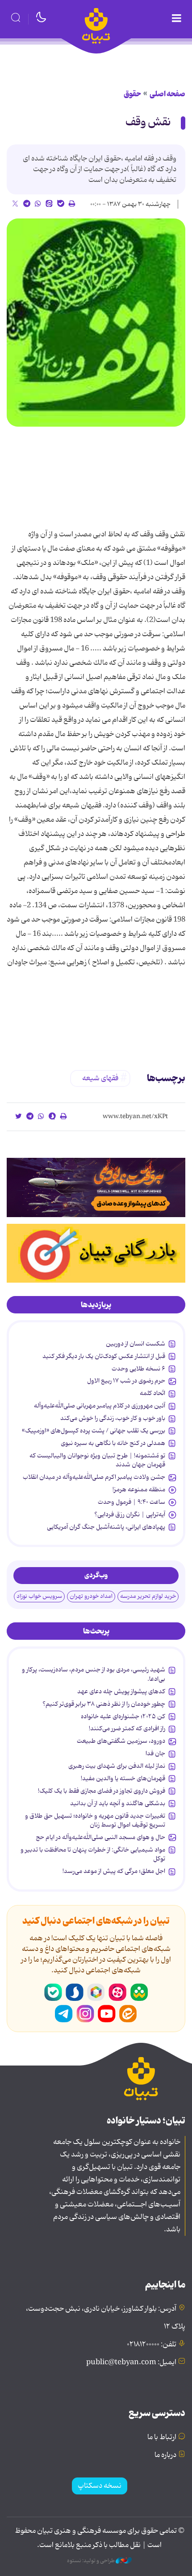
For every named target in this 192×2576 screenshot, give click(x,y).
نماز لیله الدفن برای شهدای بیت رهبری (117, 1766)
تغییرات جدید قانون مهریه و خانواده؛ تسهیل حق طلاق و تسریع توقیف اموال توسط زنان (95, 1820)
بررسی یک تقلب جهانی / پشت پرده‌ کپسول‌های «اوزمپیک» (94, 1431)
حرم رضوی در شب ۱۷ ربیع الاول (126, 1381)
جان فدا (155, 1753)
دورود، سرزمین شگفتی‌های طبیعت (121, 1741)
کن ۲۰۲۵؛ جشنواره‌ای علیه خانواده (123, 1716)
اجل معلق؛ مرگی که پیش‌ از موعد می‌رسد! (114, 1871)
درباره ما (165, 2455)
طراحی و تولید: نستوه (91, 2561)
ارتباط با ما (162, 2437)
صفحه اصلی (167, 94)
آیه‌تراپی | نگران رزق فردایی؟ (130, 1514)
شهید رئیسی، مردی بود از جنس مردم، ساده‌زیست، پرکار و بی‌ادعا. (94, 1674)
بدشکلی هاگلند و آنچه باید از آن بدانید (118, 1803)
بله (53, 1992)
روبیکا (96, 1992)
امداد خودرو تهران (91, 1596)
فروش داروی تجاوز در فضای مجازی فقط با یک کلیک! (102, 1791)
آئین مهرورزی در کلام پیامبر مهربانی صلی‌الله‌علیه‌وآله (100, 1406)
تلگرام (64, 2014)
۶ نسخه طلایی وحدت (138, 1369)
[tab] (96, 1305)
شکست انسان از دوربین (136, 1344)
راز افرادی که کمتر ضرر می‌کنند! (127, 1728)
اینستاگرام (85, 2014)
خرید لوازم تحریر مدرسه (148, 1596)
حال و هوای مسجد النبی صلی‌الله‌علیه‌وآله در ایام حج (100, 1837)
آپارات (117, 1992)
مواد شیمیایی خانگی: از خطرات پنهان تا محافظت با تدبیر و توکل (93, 1854)
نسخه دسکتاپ (100, 2486)
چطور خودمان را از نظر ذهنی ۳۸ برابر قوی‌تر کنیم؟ (104, 1704)
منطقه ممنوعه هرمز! (139, 1490)
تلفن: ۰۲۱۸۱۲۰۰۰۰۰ (152, 2345)
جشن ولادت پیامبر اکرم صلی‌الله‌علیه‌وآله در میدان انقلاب (94, 1477)
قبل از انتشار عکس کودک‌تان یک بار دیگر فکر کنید (104, 1356)
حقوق (132, 94)
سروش (75, 1992)
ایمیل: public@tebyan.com (131, 2362)
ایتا (128, 2014)
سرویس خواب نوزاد (39, 1596)
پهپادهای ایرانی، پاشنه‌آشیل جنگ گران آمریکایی (106, 1527)
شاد (139, 1992)
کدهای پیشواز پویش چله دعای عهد (121, 1691)
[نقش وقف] (96, 323)
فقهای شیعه (100, 1078)
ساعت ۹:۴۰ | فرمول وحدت (131, 1502)
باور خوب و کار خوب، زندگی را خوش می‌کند (113, 1418)
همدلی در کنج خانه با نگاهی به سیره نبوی (113, 1443)
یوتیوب (107, 2014)
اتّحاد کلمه (152, 1393)
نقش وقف (148, 122)
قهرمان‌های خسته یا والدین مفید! (123, 1778)
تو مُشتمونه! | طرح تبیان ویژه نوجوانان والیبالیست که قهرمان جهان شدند (97, 1460)
